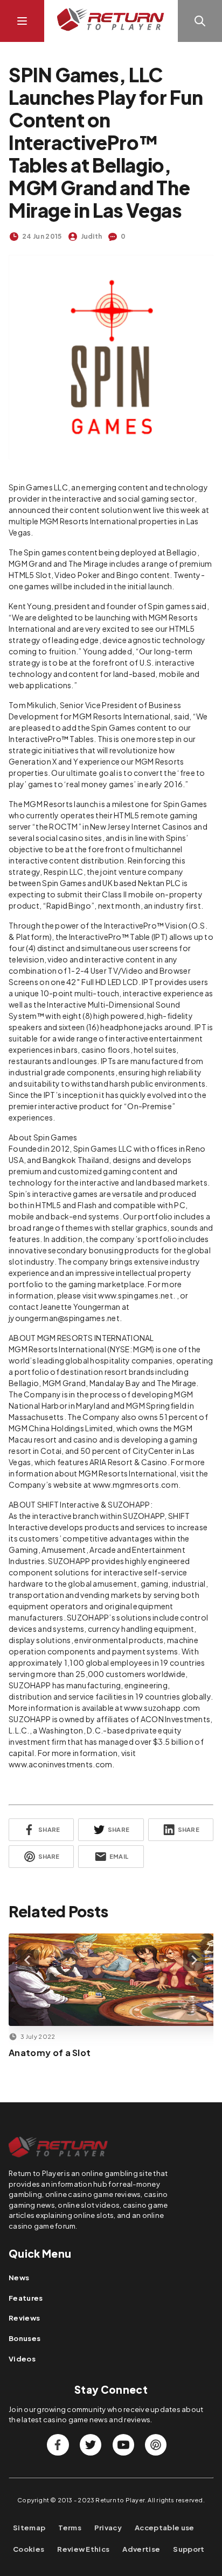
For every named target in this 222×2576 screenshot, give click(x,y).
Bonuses (25, 2338)
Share (49, 1829)
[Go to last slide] (28, 1960)
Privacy (108, 2528)
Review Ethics (83, 2549)
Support (189, 2549)
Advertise (141, 2549)
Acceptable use (164, 2528)
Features (26, 2298)
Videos (22, 2359)
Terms (70, 2528)
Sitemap (29, 2528)
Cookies (29, 2549)
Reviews (24, 2318)
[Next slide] (194, 1960)
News (19, 2278)
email (119, 1856)
